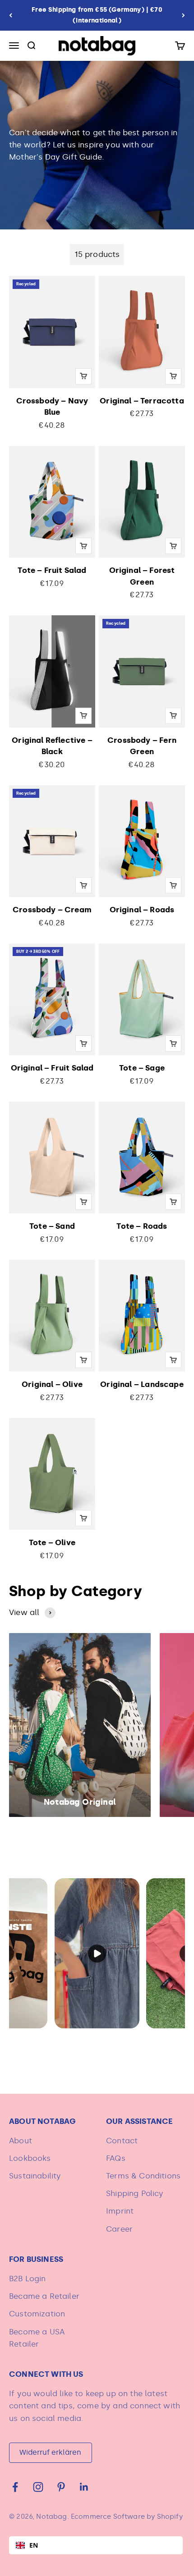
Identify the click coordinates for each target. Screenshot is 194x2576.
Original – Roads (142, 910)
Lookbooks (30, 2158)
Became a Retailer (44, 2296)
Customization (37, 2314)
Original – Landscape (142, 1384)
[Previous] (11, 15)
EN (34, 2545)
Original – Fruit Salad (52, 1068)
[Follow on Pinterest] (61, 2487)
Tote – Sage (142, 1068)
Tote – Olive (52, 1542)
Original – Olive (52, 1384)
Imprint (120, 2211)
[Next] (183, 15)
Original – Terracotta (142, 401)
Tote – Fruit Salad (52, 570)
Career (119, 2229)
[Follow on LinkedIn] (84, 2487)
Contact (122, 2141)
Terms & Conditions (143, 2176)
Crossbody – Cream (52, 910)
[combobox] (96, 2545)
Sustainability (35, 2176)
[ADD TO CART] (83, 376)
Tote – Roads (142, 1226)
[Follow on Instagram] (38, 2487)
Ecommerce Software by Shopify (127, 2517)
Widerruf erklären (50, 2452)
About (21, 2141)
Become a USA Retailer (37, 2338)
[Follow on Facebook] (15, 2487)
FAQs (116, 2158)
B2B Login (28, 2279)
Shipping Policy (135, 2193)
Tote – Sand (52, 1226)
